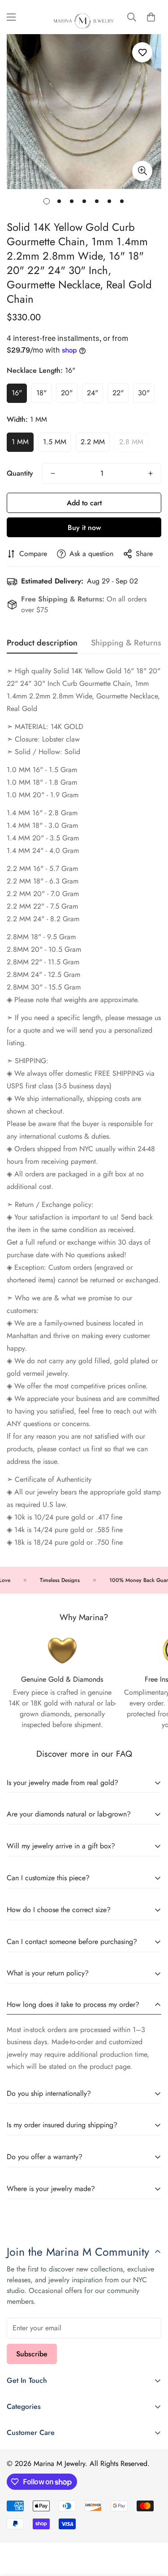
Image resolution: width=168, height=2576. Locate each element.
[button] (151, 17)
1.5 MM (55, 442)
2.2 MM (93, 442)
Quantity (20, 473)
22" (118, 393)
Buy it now (84, 528)
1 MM (20, 442)
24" (93, 393)
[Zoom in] (142, 171)
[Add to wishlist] (142, 52)
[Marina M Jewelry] (84, 17)
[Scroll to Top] (152, 2528)
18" (41, 393)
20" (67, 393)
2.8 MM (131, 442)
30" (144, 393)
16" (17, 393)
